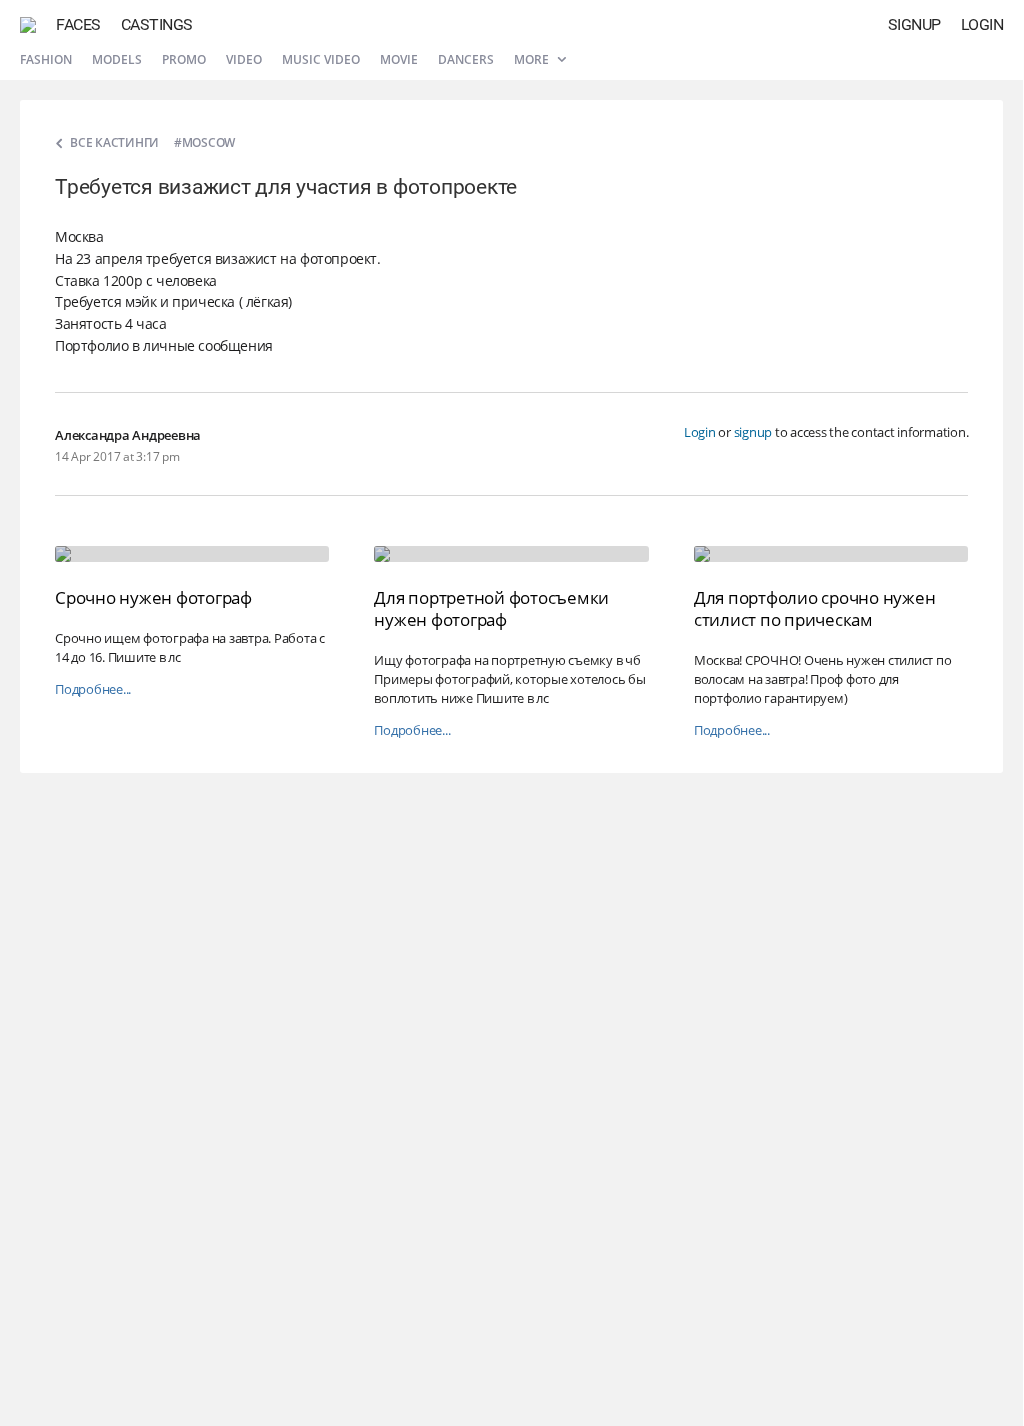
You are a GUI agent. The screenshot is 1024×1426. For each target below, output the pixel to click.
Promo (184, 59)
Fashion (46, 59)
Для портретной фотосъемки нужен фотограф (491, 608)
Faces (78, 24)
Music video (321, 59)
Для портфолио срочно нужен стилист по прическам (815, 608)
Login (982, 24)
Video (244, 59)
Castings (157, 24)
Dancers (466, 59)
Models (117, 59)
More (533, 59)
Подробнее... (93, 689)
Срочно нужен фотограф (153, 597)
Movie (399, 59)
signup (753, 432)
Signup (914, 24)
